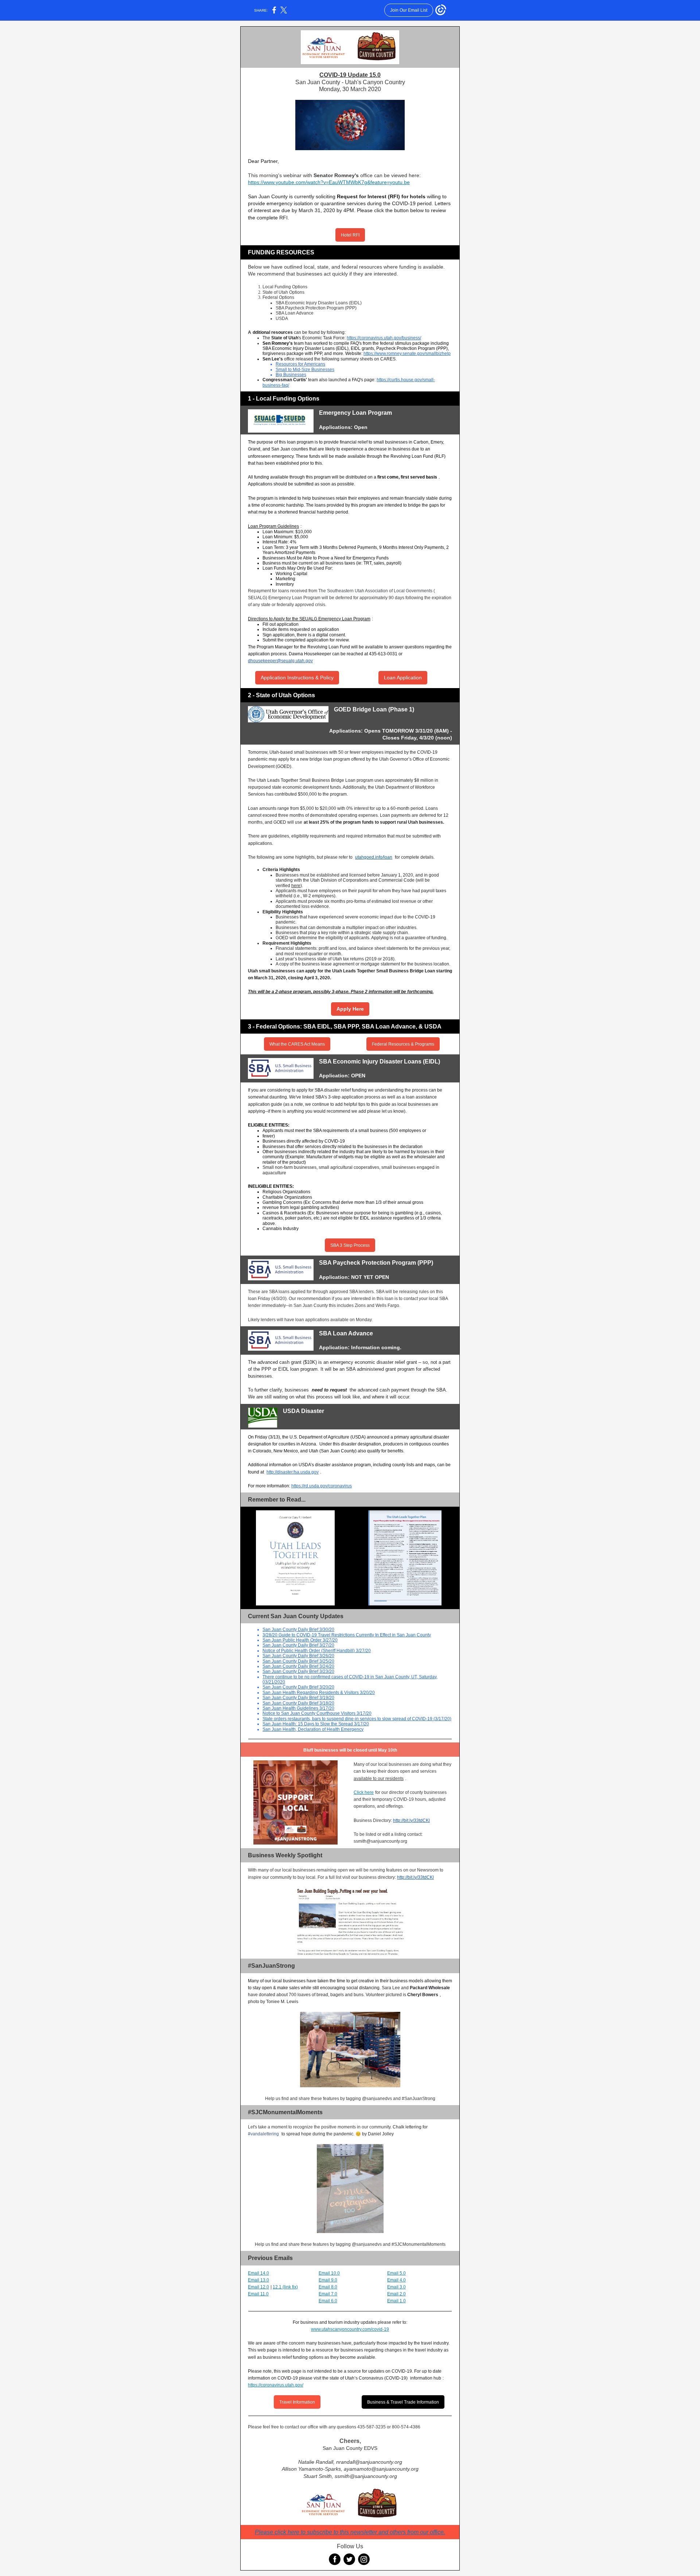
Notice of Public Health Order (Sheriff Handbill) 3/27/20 (317, 1651)
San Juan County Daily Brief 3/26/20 (298, 1656)
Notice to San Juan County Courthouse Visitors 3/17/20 (317, 1713)
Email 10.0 (329, 2273)
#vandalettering (263, 2134)
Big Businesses (291, 375)
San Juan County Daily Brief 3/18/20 (298, 1703)
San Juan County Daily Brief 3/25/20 (298, 1661)
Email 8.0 (328, 2287)
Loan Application (403, 678)
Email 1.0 (396, 2301)
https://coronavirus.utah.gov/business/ (384, 338)
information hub (426, 2378)
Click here (364, 1792)
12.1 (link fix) (285, 2287)
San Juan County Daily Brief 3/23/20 (298, 1671)
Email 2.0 (396, 2294)
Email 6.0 (328, 2301)
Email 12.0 (258, 2287)
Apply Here (350, 1009)
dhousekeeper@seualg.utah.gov (280, 661)
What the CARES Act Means (297, 1044)
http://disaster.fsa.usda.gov (293, 1472)
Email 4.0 (396, 2280)
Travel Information (297, 2402)
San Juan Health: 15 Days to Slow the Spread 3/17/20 (316, 1724)
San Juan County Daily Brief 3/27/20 (298, 1645)
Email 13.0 (258, 2280)
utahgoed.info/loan (374, 857)
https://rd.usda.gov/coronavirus (322, 1486)
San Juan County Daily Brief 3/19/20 (298, 1698)
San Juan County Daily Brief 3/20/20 (298, 1687)
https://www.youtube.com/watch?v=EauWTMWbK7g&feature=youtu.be (329, 182)
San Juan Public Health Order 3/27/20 (300, 1640)
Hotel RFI (350, 235)
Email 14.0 (258, 2273)
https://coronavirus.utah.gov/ (276, 2385)
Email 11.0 (258, 2294)
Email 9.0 (328, 2280)
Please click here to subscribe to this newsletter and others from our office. (350, 2532)
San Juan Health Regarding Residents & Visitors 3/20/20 (319, 1693)
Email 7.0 (328, 2294)
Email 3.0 (396, 2287)
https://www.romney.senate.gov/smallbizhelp (407, 354)
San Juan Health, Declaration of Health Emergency (313, 1729)
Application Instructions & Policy (297, 678)
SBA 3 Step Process (350, 1245)
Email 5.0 (396, 2273)
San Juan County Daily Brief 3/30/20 (298, 1629)
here (296, 886)
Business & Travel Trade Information (403, 2402)
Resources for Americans (300, 364)
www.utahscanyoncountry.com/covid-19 (350, 2329)
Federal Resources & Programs (403, 1044)
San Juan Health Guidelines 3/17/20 (298, 1708)
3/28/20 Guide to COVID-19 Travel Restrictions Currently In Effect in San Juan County (347, 1635)
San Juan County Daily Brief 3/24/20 (298, 1666)
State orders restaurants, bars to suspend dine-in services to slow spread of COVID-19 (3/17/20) (357, 1719)
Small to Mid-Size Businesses (305, 370)
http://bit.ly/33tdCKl (411, 1820)
